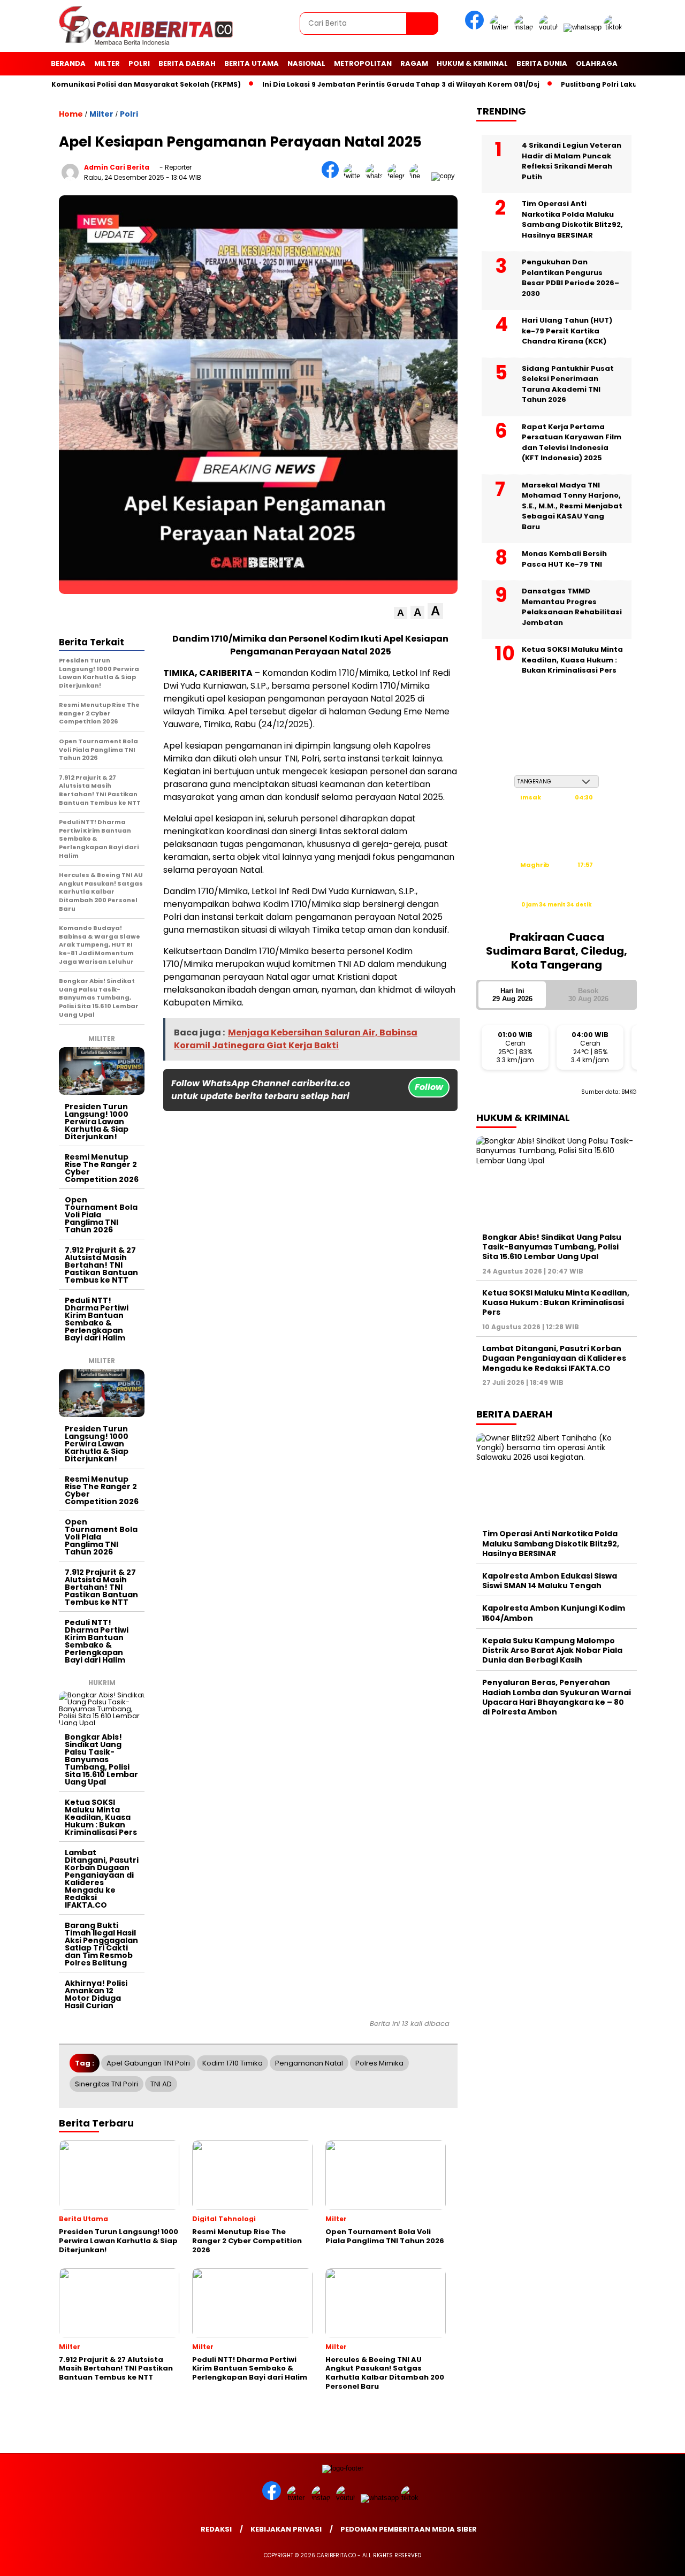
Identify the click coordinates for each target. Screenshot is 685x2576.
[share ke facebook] (333, 176)
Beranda (68, 63)
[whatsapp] (583, 27)
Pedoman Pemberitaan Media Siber (409, 2529)
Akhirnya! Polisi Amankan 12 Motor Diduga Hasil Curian (96, 1994)
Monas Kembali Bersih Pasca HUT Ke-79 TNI (564, 559)
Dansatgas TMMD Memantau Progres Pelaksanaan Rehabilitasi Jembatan (572, 607)
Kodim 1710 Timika (233, 2063)
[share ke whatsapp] (376, 176)
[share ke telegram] (398, 176)
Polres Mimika (379, 2063)
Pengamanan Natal (309, 2063)
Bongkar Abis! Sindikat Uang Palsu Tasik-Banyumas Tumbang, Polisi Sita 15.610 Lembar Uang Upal (101, 1759)
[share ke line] (420, 176)
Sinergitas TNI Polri (106, 2084)
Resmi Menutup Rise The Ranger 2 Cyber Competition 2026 (102, 1168)
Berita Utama (252, 63)
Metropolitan (363, 63)
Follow (429, 1087)
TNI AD (161, 2084)
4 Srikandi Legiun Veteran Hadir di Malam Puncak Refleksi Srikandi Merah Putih (572, 161)
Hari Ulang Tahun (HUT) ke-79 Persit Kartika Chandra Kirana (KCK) (567, 331)
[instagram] (526, 27)
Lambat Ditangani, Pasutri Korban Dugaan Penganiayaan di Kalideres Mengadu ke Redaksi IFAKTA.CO (102, 1879)
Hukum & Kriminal (472, 63)
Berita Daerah (187, 63)
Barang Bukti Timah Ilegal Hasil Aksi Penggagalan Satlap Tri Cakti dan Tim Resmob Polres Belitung (101, 1944)
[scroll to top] (656, 2559)
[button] (401, 613)
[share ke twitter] (355, 176)
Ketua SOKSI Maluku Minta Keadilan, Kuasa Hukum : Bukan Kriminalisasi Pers (101, 1817)
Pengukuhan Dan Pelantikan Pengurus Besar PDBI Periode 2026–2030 (570, 278)
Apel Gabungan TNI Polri (148, 2063)
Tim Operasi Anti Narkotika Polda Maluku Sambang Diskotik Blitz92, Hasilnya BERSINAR (572, 219)
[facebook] (476, 27)
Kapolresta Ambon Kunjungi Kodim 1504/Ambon (554, 1613)
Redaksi (216, 2529)
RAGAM (414, 63)
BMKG (629, 1092)
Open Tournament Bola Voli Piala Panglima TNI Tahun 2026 (101, 1215)
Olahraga (597, 63)
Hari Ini (512, 994)
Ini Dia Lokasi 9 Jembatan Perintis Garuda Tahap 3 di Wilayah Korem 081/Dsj (356, 84)
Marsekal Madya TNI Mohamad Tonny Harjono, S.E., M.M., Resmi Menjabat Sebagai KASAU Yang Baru (572, 506)
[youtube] (550, 27)
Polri (139, 63)
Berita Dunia (542, 63)
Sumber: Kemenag (557, 916)
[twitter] (501, 27)
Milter (107, 63)
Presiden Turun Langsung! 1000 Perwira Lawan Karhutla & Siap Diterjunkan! (97, 1122)
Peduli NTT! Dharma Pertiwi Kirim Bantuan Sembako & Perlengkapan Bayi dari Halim (97, 1319)
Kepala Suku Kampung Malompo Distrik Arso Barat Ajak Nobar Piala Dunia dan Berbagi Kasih (552, 1650)
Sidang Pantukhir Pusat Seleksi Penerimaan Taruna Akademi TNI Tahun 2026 (568, 384)
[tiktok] (615, 27)
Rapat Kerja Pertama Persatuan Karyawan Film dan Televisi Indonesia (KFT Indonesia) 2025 (572, 443)
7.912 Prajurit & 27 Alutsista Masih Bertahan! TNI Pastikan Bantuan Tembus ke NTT (101, 1265)
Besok (588, 994)
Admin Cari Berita (117, 167)
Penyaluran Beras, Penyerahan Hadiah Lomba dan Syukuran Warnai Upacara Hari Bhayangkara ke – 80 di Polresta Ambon (557, 1697)
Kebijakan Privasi (286, 2529)
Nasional (306, 63)
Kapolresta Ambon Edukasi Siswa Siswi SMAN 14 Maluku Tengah (550, 1581)
